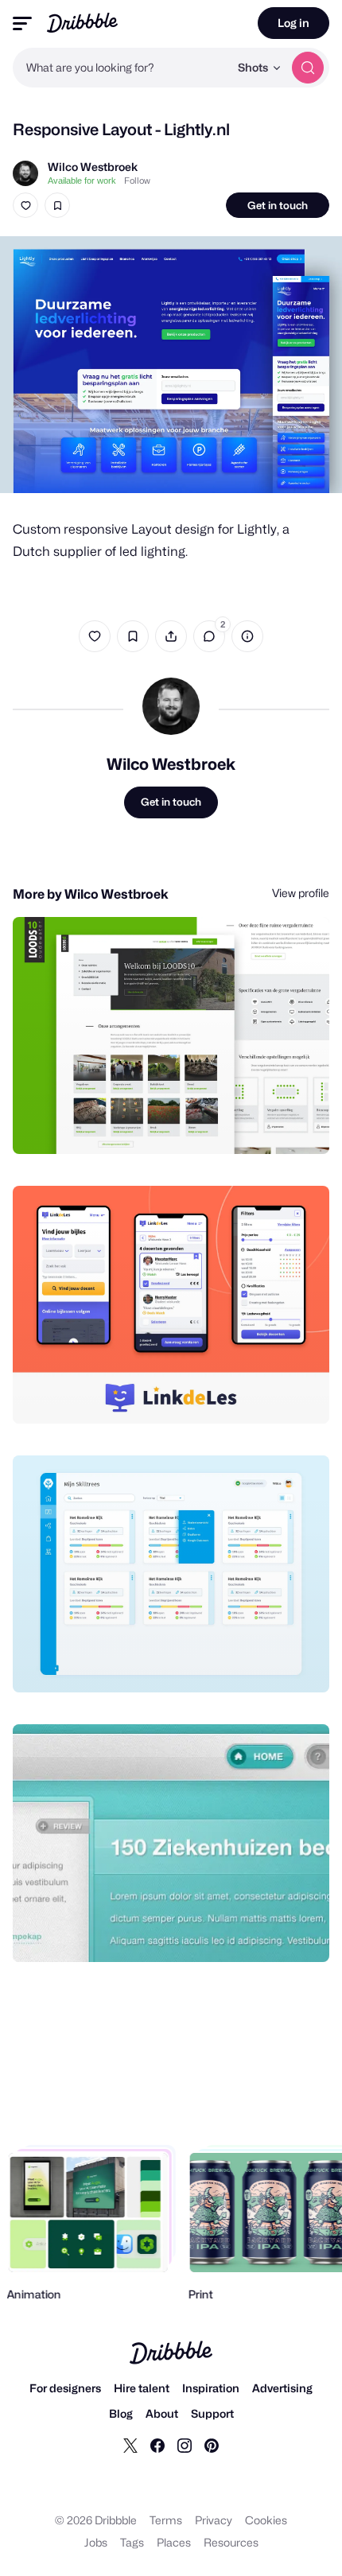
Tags (132, 2542)
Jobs (96, 2542)
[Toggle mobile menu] (22, 23)
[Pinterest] (212, 2445)
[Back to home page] (82, 23)
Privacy (214, 2520)
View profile (301, 893)
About (162, 2413)
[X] (130, 2445)
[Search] (308, 68)
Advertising (282, 2388)
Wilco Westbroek (93, 167)
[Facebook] (157, 2445)
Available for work (82, 181)
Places (174, 2542)
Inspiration (211, 2388)
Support (212, 2413)
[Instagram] (185, 2445)
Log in (293, 23)
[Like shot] (25, 205)
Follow (137, 181)
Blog (121, 2413)
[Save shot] (57, 205)
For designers (65, 2388)
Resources (231, 2542)
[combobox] (121, 68)
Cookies (266, 2520)
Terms (166, 2520)
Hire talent (142, 2388)
